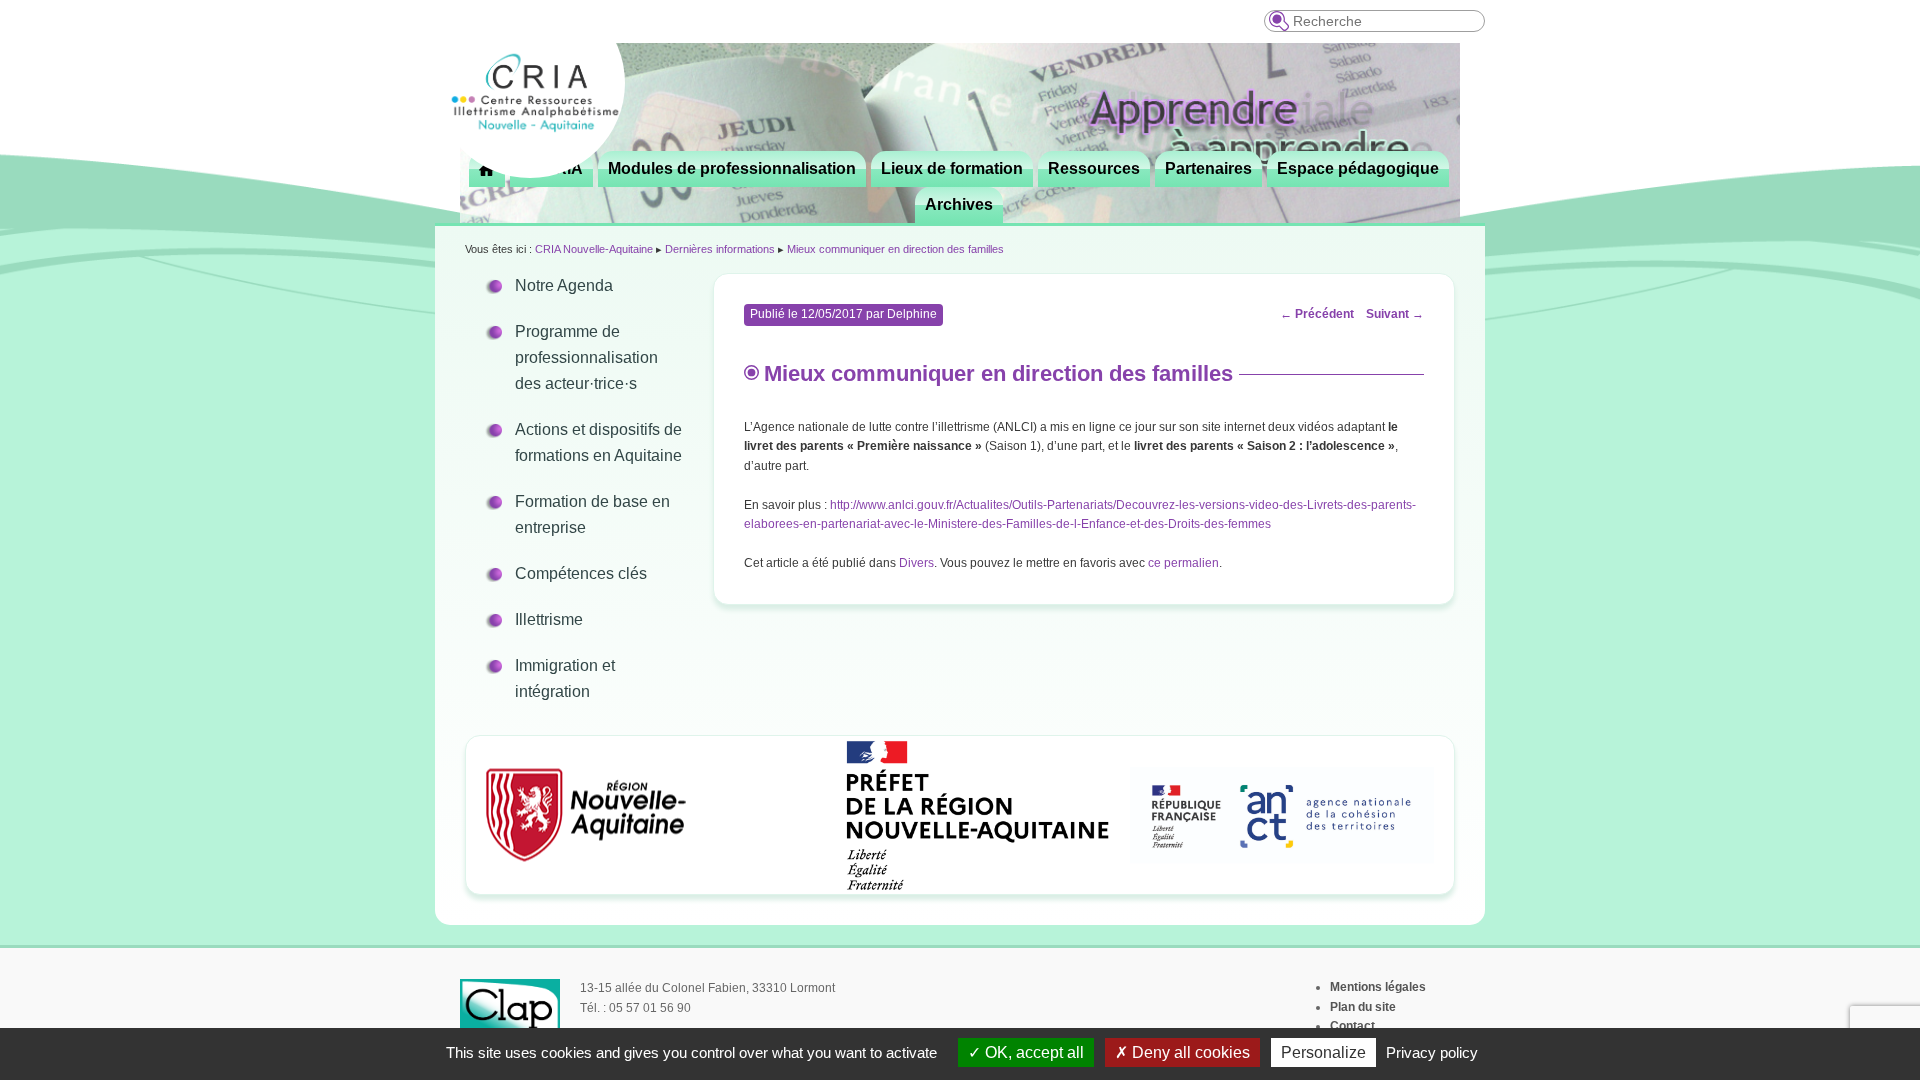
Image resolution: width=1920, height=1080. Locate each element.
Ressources (1094, 168)
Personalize (1323, 1052)
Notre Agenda (564, 285)
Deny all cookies (1189, 1052)
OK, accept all (1032, 1052)
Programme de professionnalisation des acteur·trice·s (586, 357)
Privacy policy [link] (1432, 1052)
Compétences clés (581, 573)
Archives (959, 204)
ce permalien (1183, 563)
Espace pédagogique (1358, 168)
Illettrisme (549, 619)
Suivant (1395, 314)
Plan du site (1363, 1007)
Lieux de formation (952, 168)
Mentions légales (1378, 987)
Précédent (1317, 314)
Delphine (912, 314)
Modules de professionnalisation (732, 168)
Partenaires (1208, 168)
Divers (916, 563)
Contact (1352, 1026)
